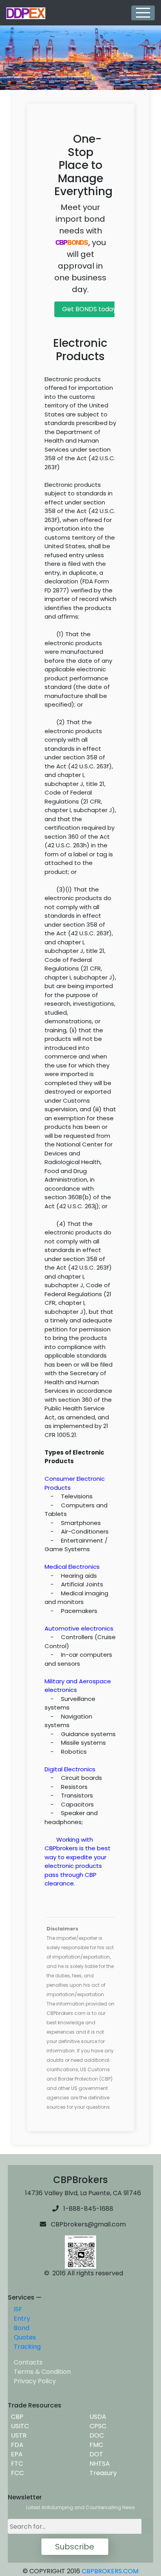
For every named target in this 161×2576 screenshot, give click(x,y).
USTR (17, 2435)
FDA (16, 2445)
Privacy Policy (35, 2381)
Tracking (27, 2347)
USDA (96, 2417)
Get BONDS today (89, 309)
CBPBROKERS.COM (110, 2571)
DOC (95, 2435)
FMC (95, 2445)
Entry (22, 2319)
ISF (18, 2309)
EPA (15, 2454)
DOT (95, 2454)
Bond (21, 2328)
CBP (16, 2417)
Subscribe (75, 2547)
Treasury (102, 2473)
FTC (15, 2464)
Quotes (25, 2337)
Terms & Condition (42, 2372)
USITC (18, 2426)
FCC (16, 2473)
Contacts (28, 2362)
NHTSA (98, 2464)
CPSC (96, 2426)
